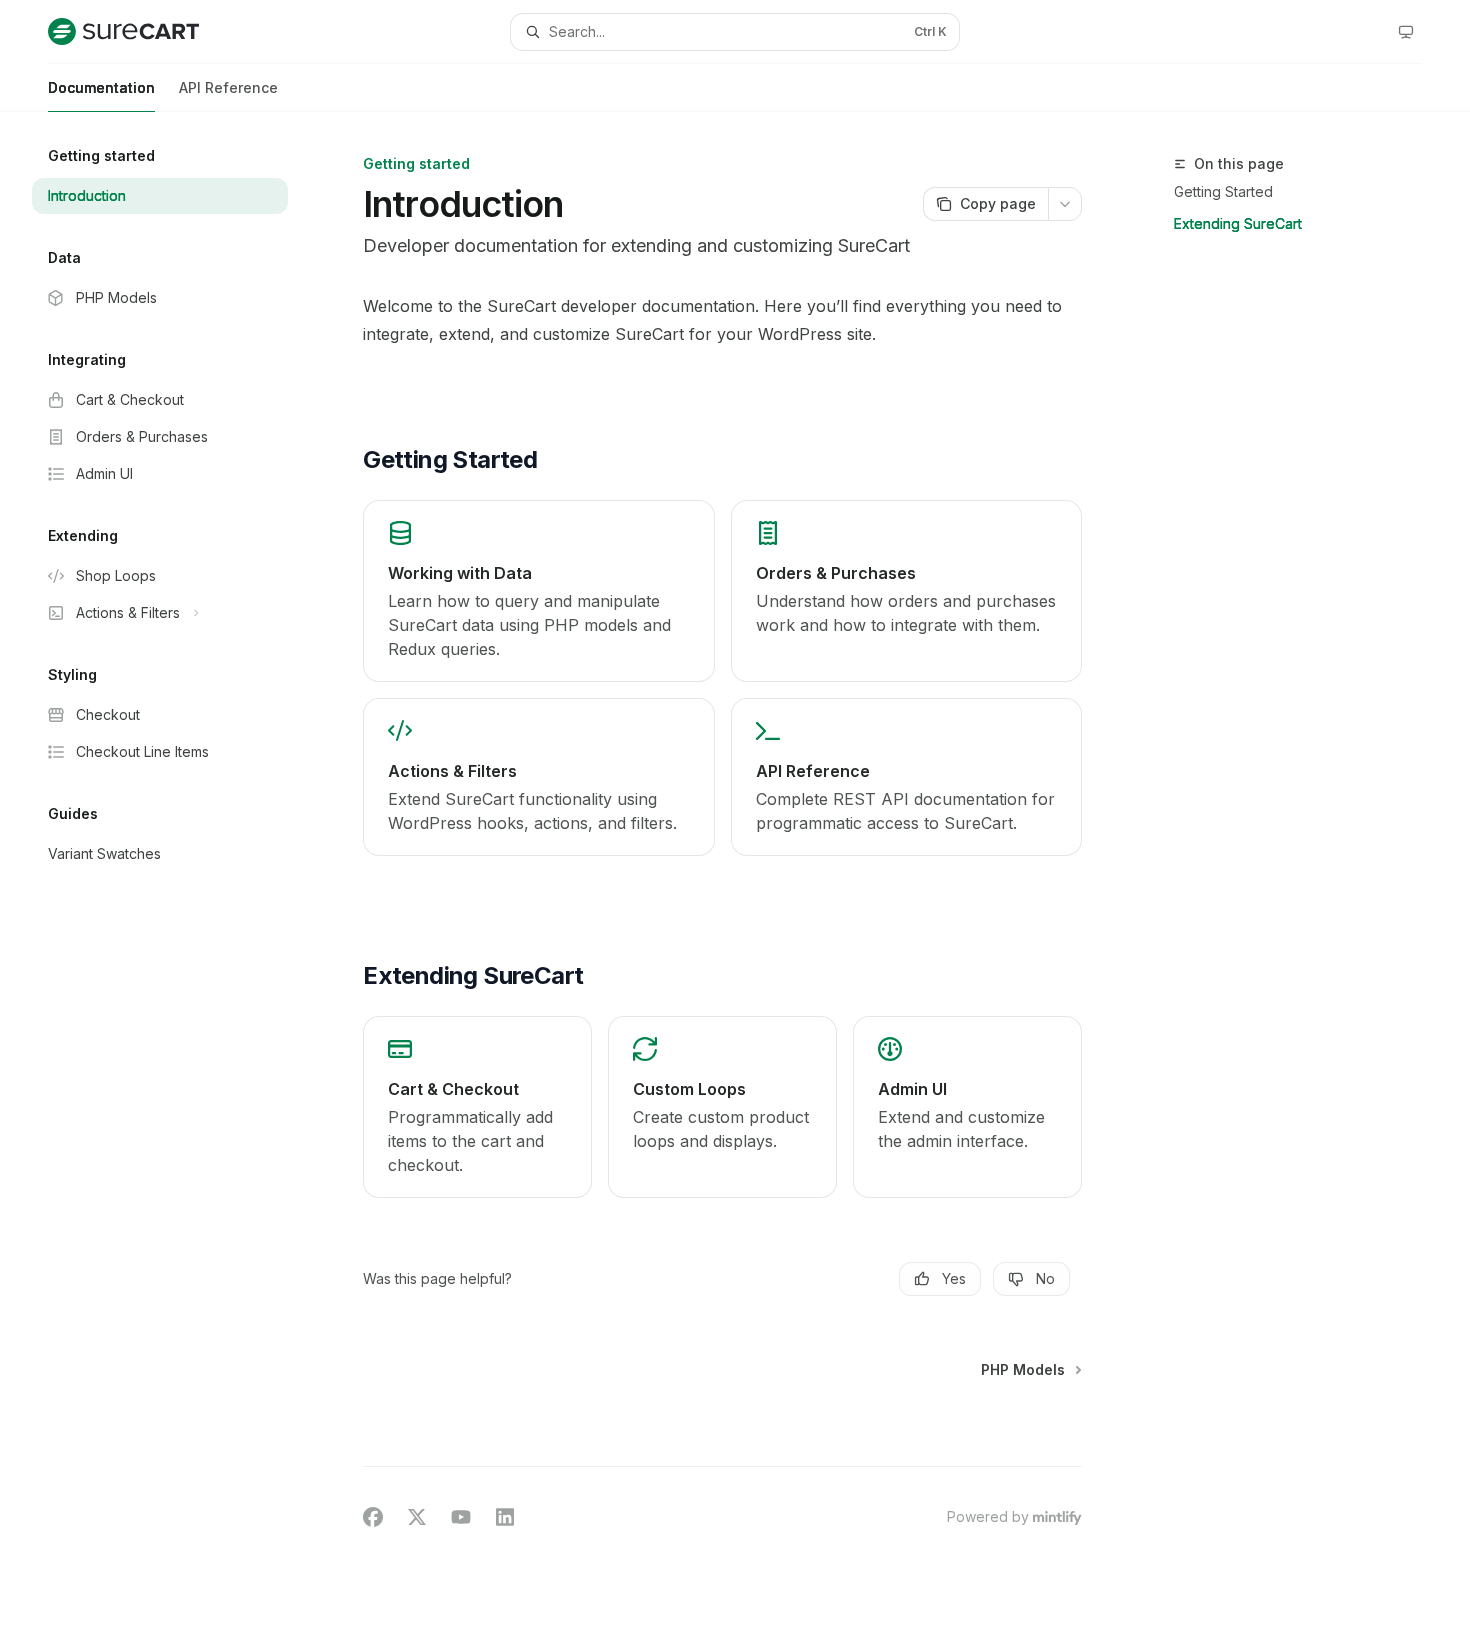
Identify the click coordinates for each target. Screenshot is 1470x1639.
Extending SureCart (1238, 223)
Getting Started (1223, 191)
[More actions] (1065, 204)
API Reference (228, 87)
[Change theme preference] (1406, 32)
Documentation (101, 87)
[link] (538, 591)
